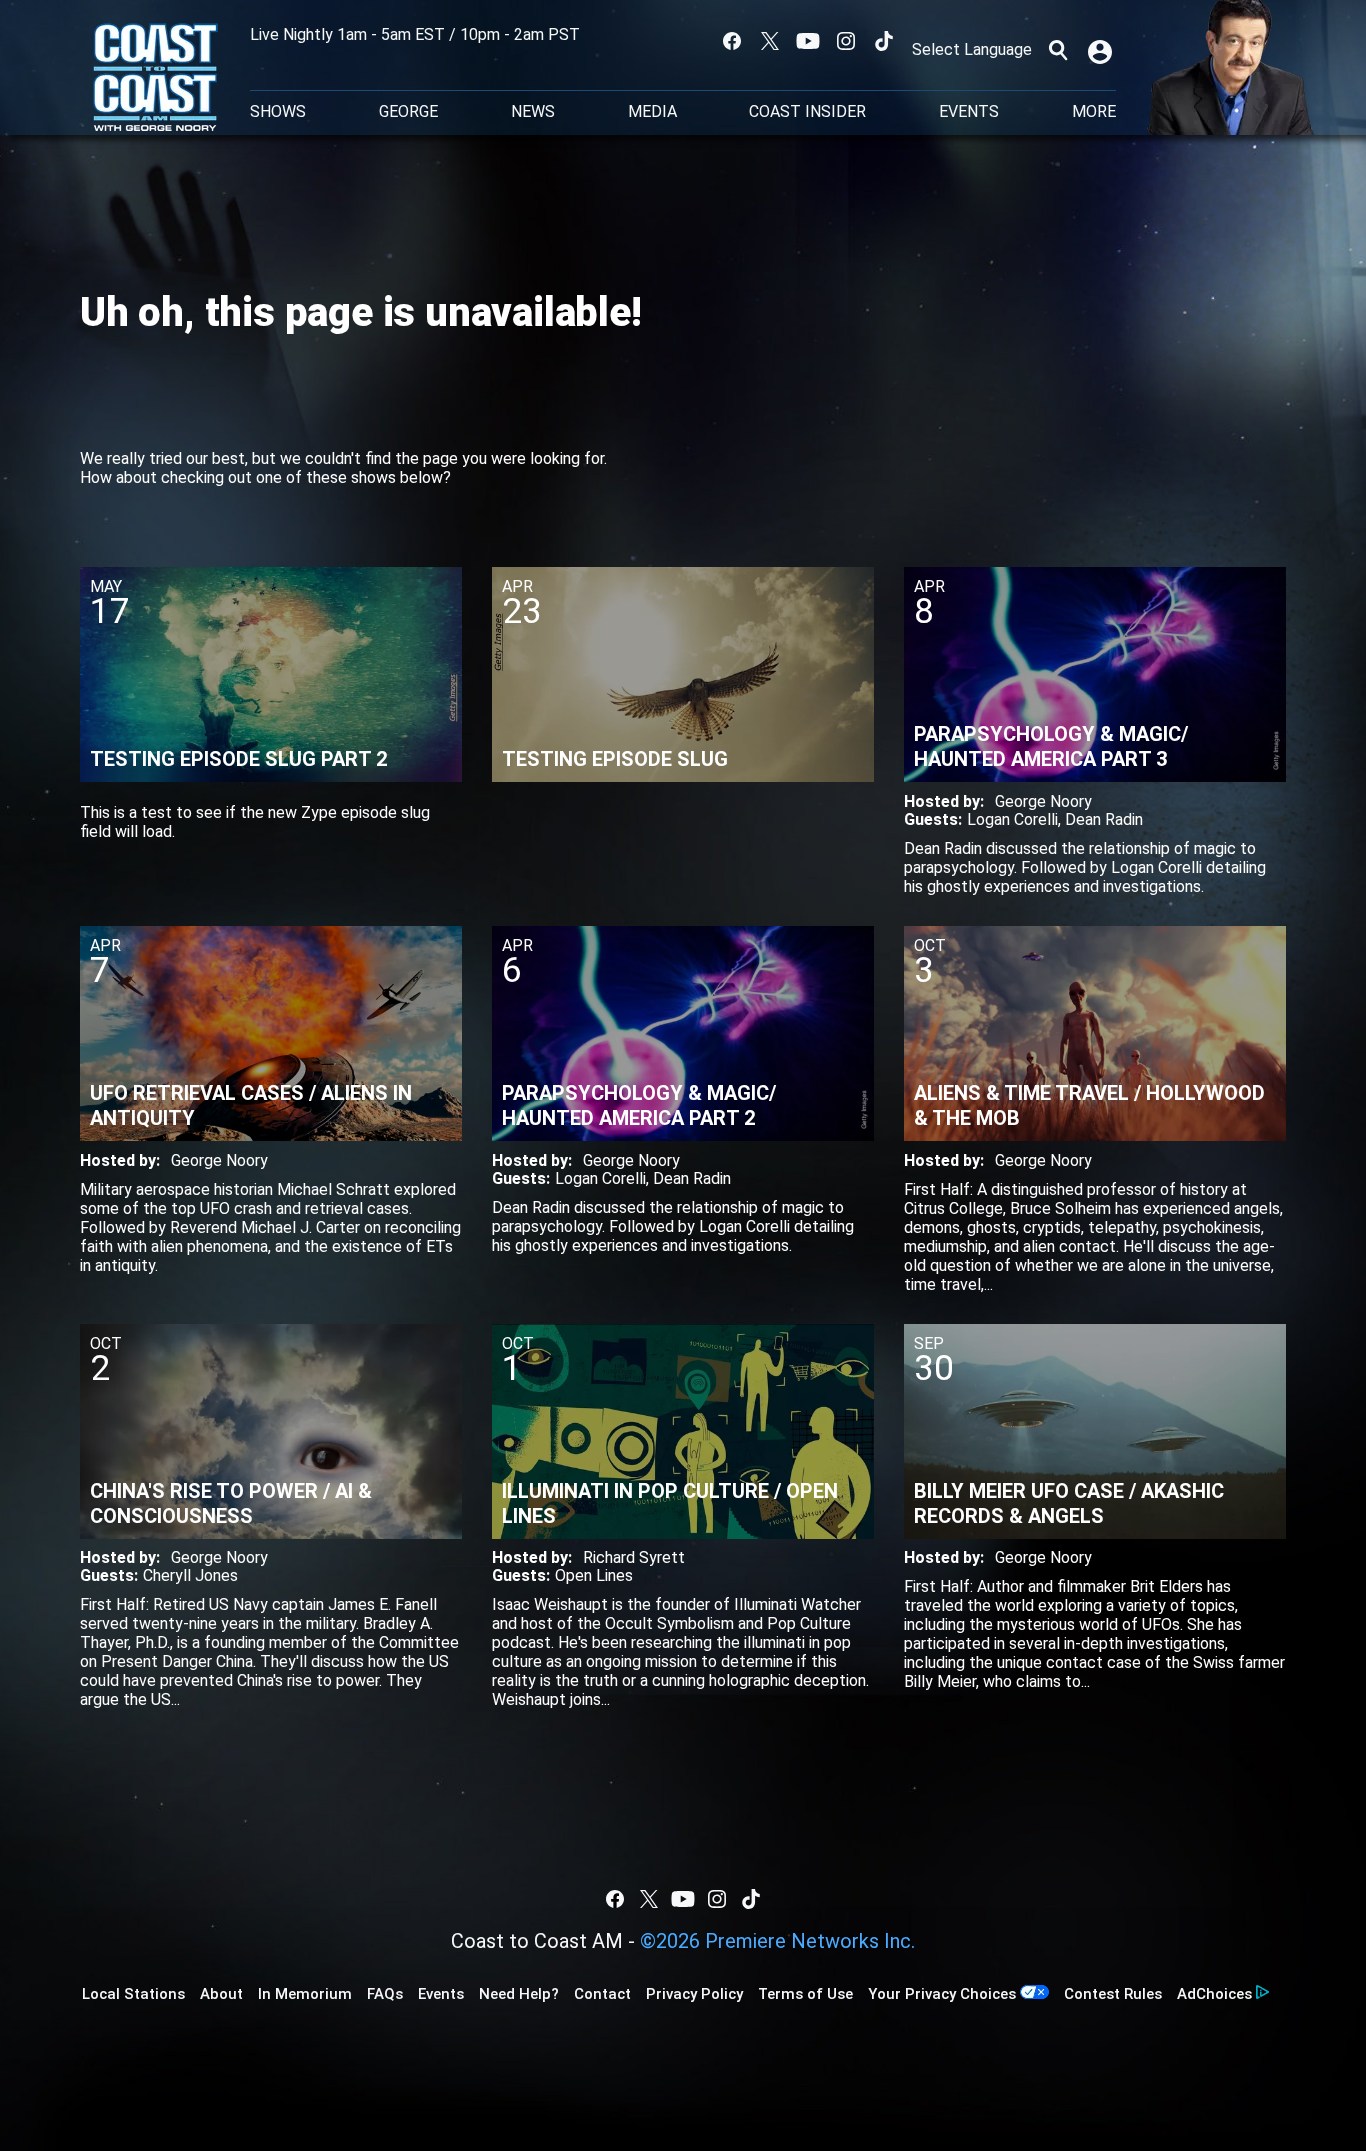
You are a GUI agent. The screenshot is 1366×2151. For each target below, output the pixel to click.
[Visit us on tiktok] (884, 41)
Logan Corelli (1012, 819)
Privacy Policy (694, 1994)
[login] (1102, 50)
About (221, 1994)
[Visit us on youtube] (808, 41)
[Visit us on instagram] (846, 41)
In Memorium (305, 1994)
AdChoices (1214, 1994)
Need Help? (519, 1994)
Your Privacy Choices (942, 1994)
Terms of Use (805, 1994)
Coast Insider (807, 112)
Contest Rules (1113, 1994)
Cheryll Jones (190, 1575)
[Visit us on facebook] (732, 41)
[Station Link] (155, 79)
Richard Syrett (634, 1557)
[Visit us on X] (770, 41)
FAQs (385, 1994)
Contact (602, 1994)
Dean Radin (1104, 819)
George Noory (1043, 801)
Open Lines (594, 1575)
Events (969, 112)
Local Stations (133, 1994)
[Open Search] (1058, 50)
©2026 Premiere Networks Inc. (777, 1941)
